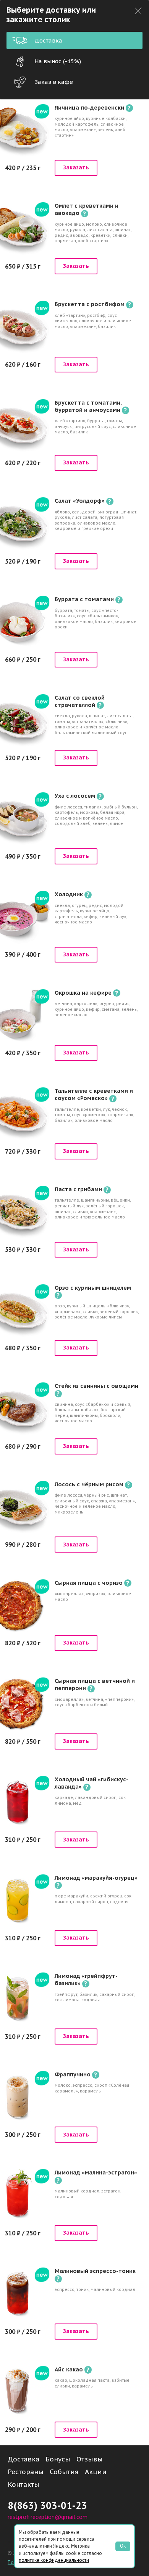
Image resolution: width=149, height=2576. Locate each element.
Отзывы (90, 2459)
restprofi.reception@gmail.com (48, 2517)
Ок (123, 2546)
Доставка (48, 40)
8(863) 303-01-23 (47, 2505)
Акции (96, 2472)
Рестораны (26, 2472)
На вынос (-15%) (58, 61)
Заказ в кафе (54, 82)
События (64, 2472)
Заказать (76, 167)
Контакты (23, 2484)
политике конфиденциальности (54, 2560)
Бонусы (58, 2459)
